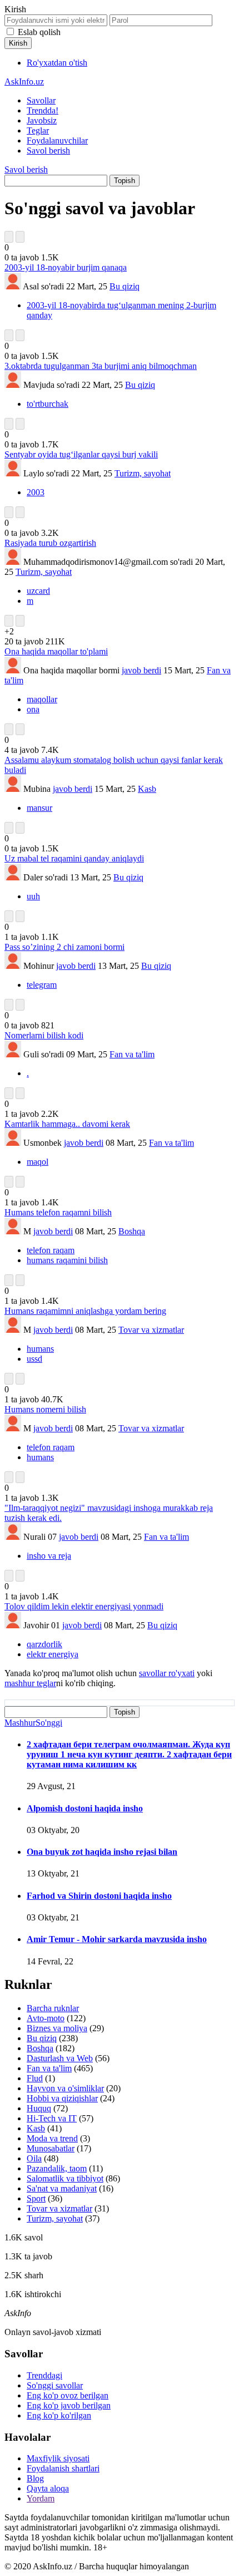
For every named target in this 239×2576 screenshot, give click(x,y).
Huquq (39, 2108)
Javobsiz (42, 120)
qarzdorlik (44, 1644)
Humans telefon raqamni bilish (58, 1212)
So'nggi (49, 1723)
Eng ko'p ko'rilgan (59, 2415)
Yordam (41, 2498)
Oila (34, 2158)
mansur (39, 808)
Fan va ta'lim (132, 1054)
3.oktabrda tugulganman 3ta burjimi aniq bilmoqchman (101, 366)
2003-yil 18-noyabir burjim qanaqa (66, 267)
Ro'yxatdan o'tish (57, 63)
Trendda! (43, 110)
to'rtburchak (48, 404)
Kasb (147, 789)
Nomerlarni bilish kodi (44, 1035)
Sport (36, 2198)
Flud (35, 2078)
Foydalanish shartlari (63, 2468)
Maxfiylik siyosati (58, 2458)
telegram (42, 985)
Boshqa (132, 1231)
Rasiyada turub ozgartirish (50, 543)
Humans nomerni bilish (45, 1409)
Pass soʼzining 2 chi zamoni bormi (64, 947)
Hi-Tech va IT (52, 2118)
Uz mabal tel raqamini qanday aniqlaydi (74, 858)
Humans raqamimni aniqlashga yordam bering (85, 1311)
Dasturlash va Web (60, 2058)
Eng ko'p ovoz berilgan (68, 2395)
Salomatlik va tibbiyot (65, 2178)
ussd (34, 1359)
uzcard (38, 591)
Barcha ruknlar (53, 2008)
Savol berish (48, 151)
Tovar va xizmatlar (151, 1330)
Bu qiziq (125, 286)
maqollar (42, 699)
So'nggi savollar (55, 2385)
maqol (38, 1162)
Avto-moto (46, 2018)
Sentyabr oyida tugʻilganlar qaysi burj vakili (81, 454)
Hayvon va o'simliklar (65, 2088)
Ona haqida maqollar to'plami (56, 651)
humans (40, 1349)
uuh (33, 896)
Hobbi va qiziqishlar (62, 2098)
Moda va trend (52, 2138)
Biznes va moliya (57, 2028)
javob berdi (141, 670)
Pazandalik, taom (57, 2168)
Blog (35, 2478)
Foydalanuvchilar (57, 141)
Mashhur (20, 1723)
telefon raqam (51, 1250)
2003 (36, 492)
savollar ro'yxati (167, 1673)
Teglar (38, 130)
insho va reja (49, 1556)
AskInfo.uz (24, 82)
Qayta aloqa (48, 2488)
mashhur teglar (30, 1683)
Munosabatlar (51, 2148)
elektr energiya (53, 1654)
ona (33, 709)
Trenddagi (44, 2375)
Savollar (41, 100)
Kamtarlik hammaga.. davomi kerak (67, 1124)
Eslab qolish (39, 32)
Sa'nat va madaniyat (62, 2188)
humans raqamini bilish (67, 1260)
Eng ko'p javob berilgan (69, 2405)
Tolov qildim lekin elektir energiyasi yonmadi (84, 1606)
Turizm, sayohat (143, 473)
